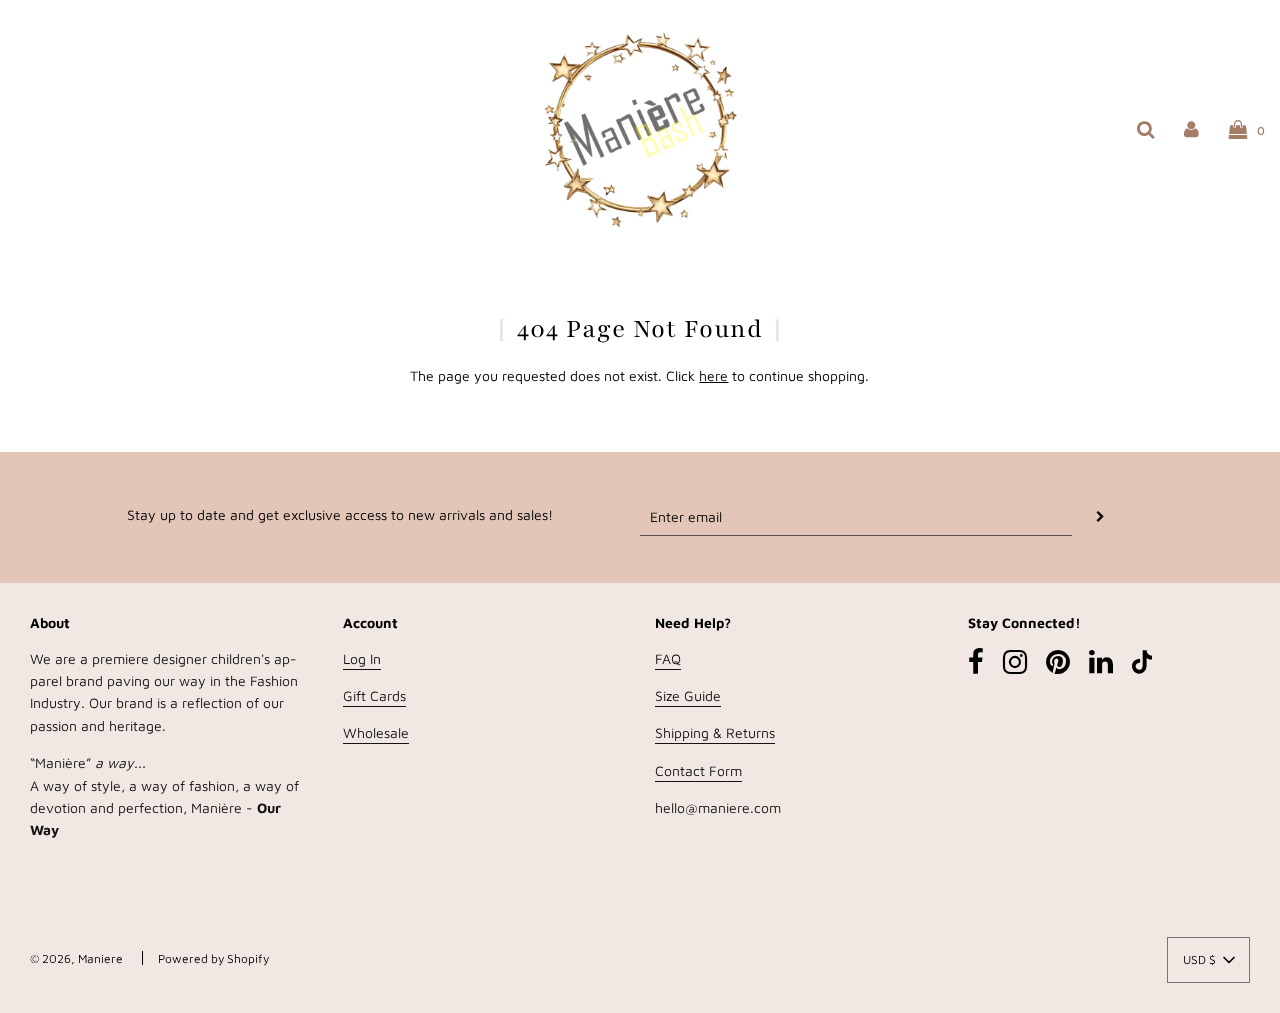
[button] (1208, 960)
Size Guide (688, 695)
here (713, 375)
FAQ (668, 658)
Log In (362, 658)
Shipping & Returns (715, 732)
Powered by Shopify (213, 958)
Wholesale (376, 732)
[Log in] (1191, 128)
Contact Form (698, 770)
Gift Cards (374, 695)
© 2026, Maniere (76, 958)
